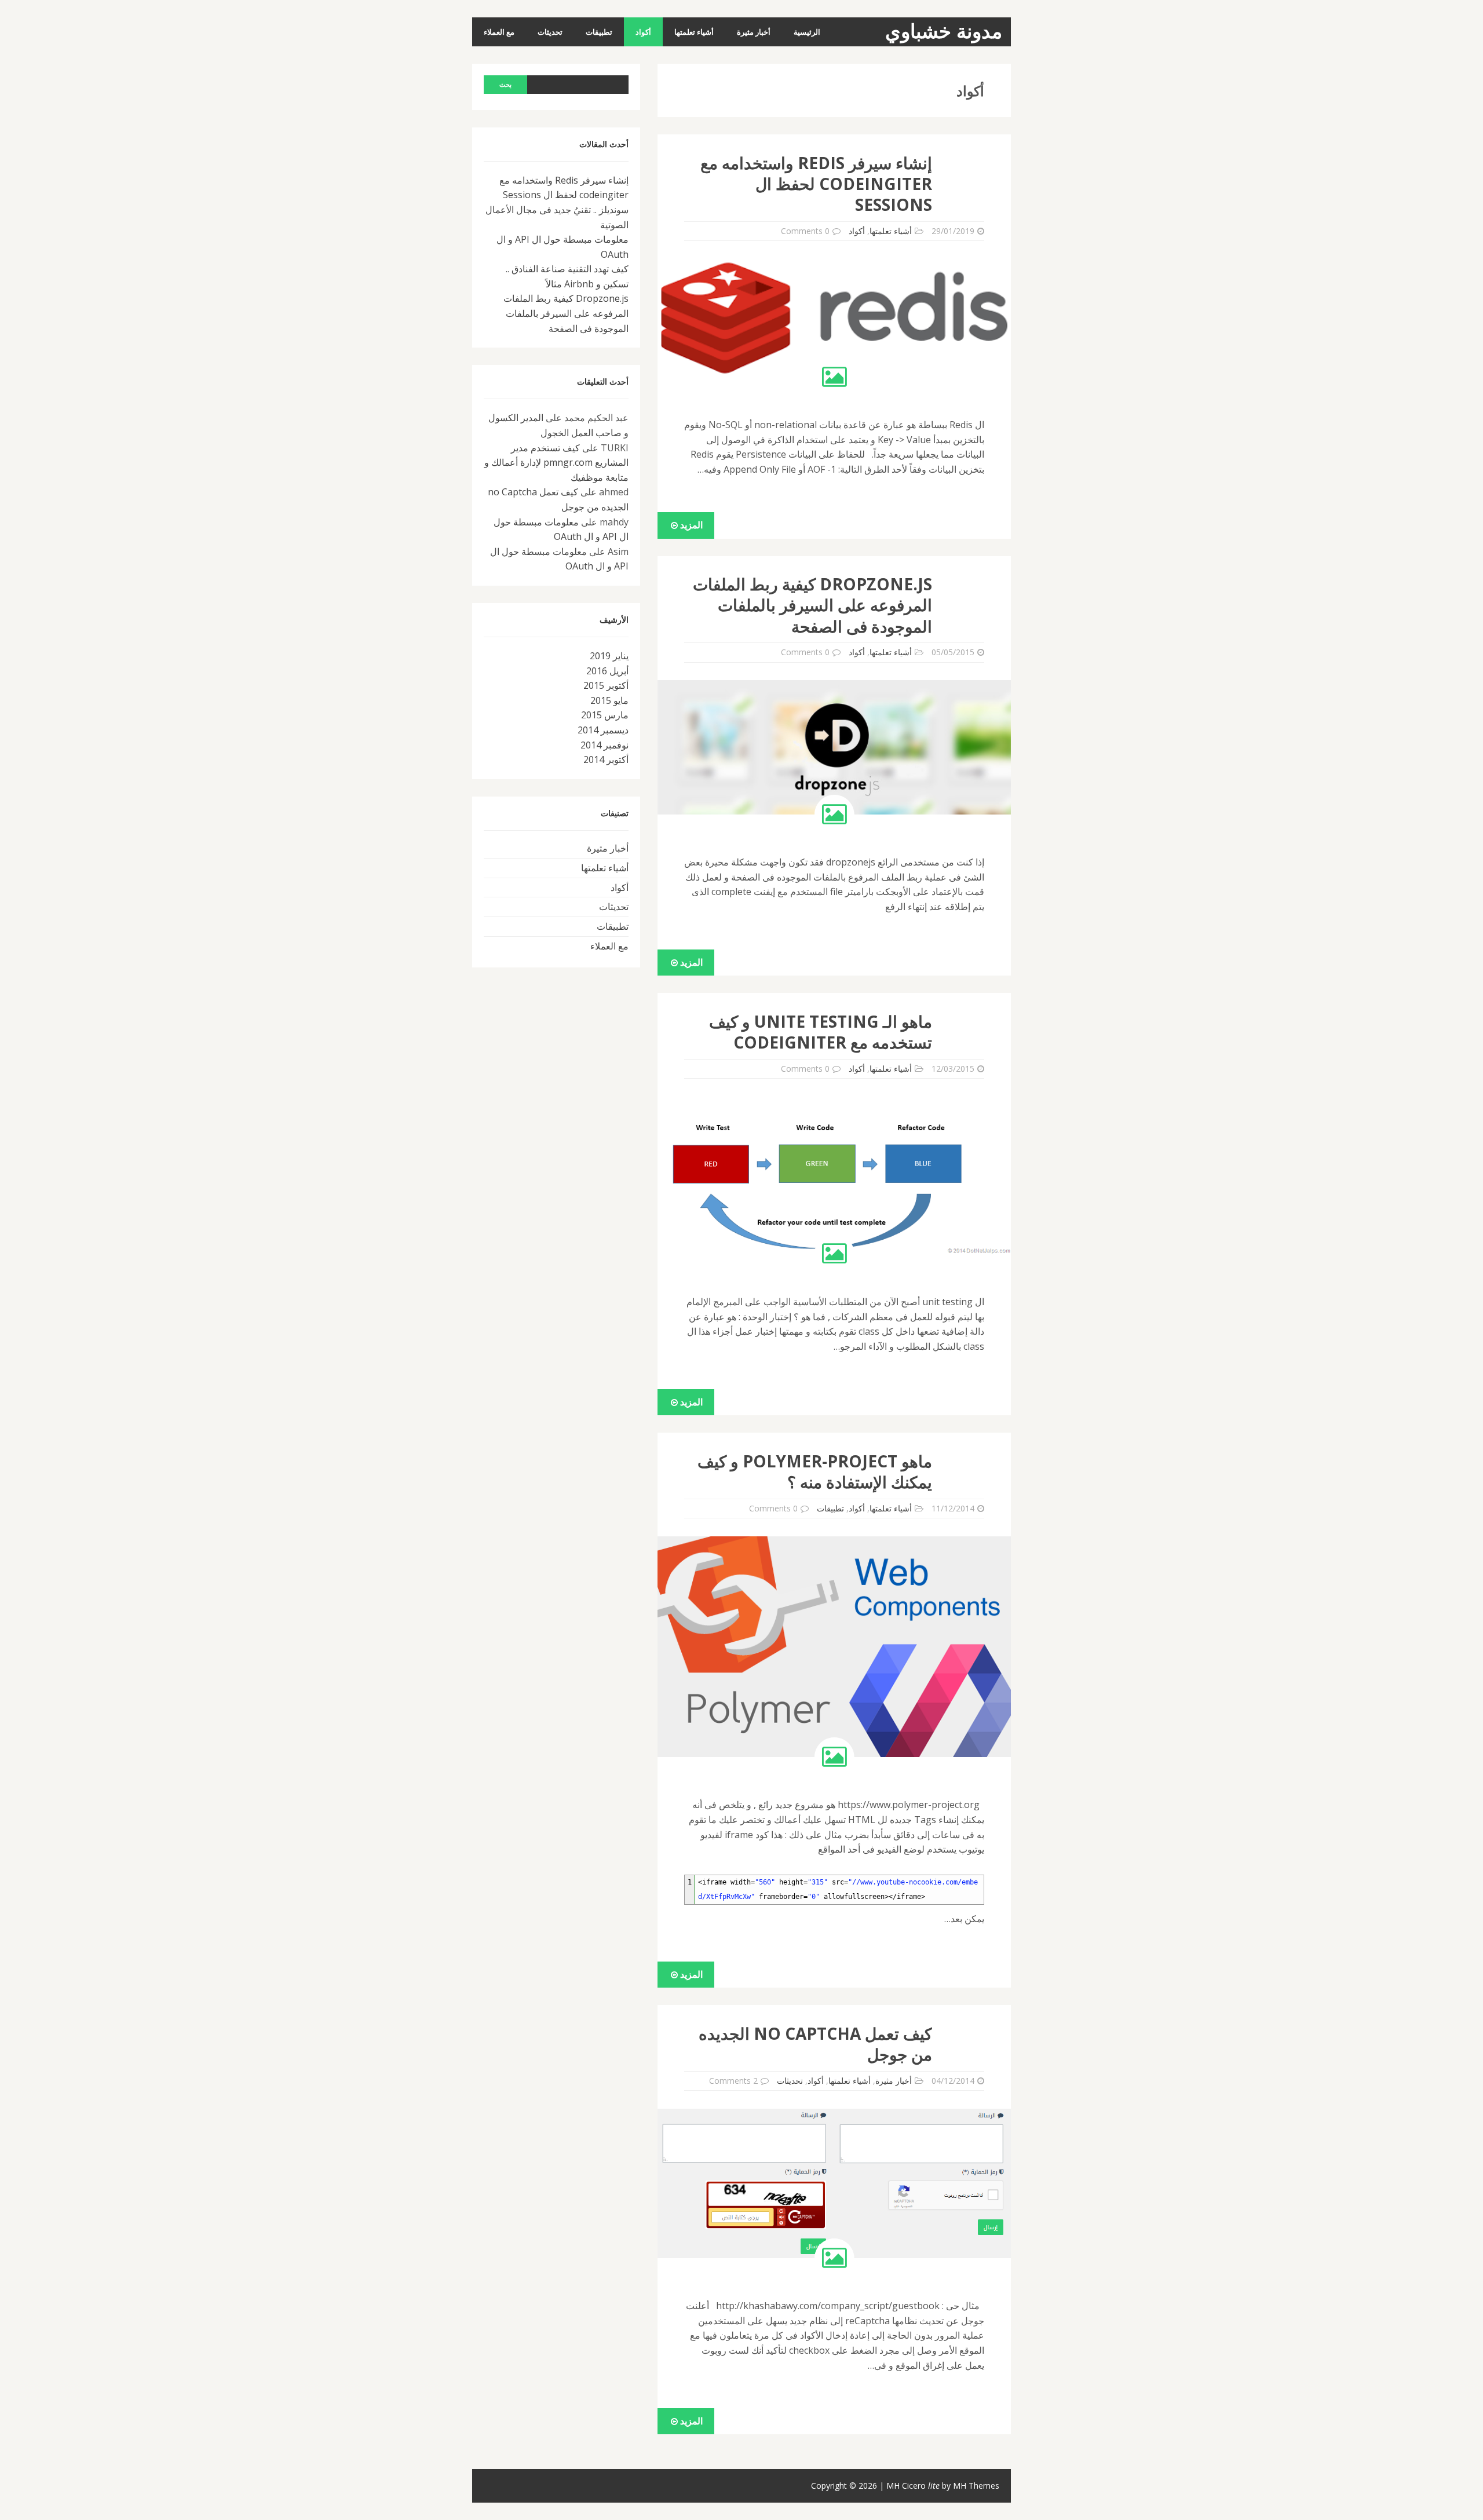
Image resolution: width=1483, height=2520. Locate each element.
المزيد (690, 525)
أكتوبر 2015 (606, 685)
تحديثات (550, 32)
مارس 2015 (605, 715)
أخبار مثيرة (754, 32)
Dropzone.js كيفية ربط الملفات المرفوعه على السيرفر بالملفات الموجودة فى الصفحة (812, 605)
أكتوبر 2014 (606, 759)
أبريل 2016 (607, 671)
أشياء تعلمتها (694, 32)
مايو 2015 (609, 700)
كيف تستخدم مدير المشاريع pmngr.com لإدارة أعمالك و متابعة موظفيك (556, 463)
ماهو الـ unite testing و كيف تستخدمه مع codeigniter (821, 1032)
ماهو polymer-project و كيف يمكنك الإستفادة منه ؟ (815, 1471)
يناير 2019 (609, 656)
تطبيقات (599, 32)
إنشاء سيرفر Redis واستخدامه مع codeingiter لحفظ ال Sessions (816, 184)
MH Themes (976, 2486)
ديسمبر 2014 (603, 730)
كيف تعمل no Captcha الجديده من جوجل (815, 2044)
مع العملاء (499, 32)
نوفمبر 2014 (604, 745)
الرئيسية (807, 32)
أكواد (643, 32)
